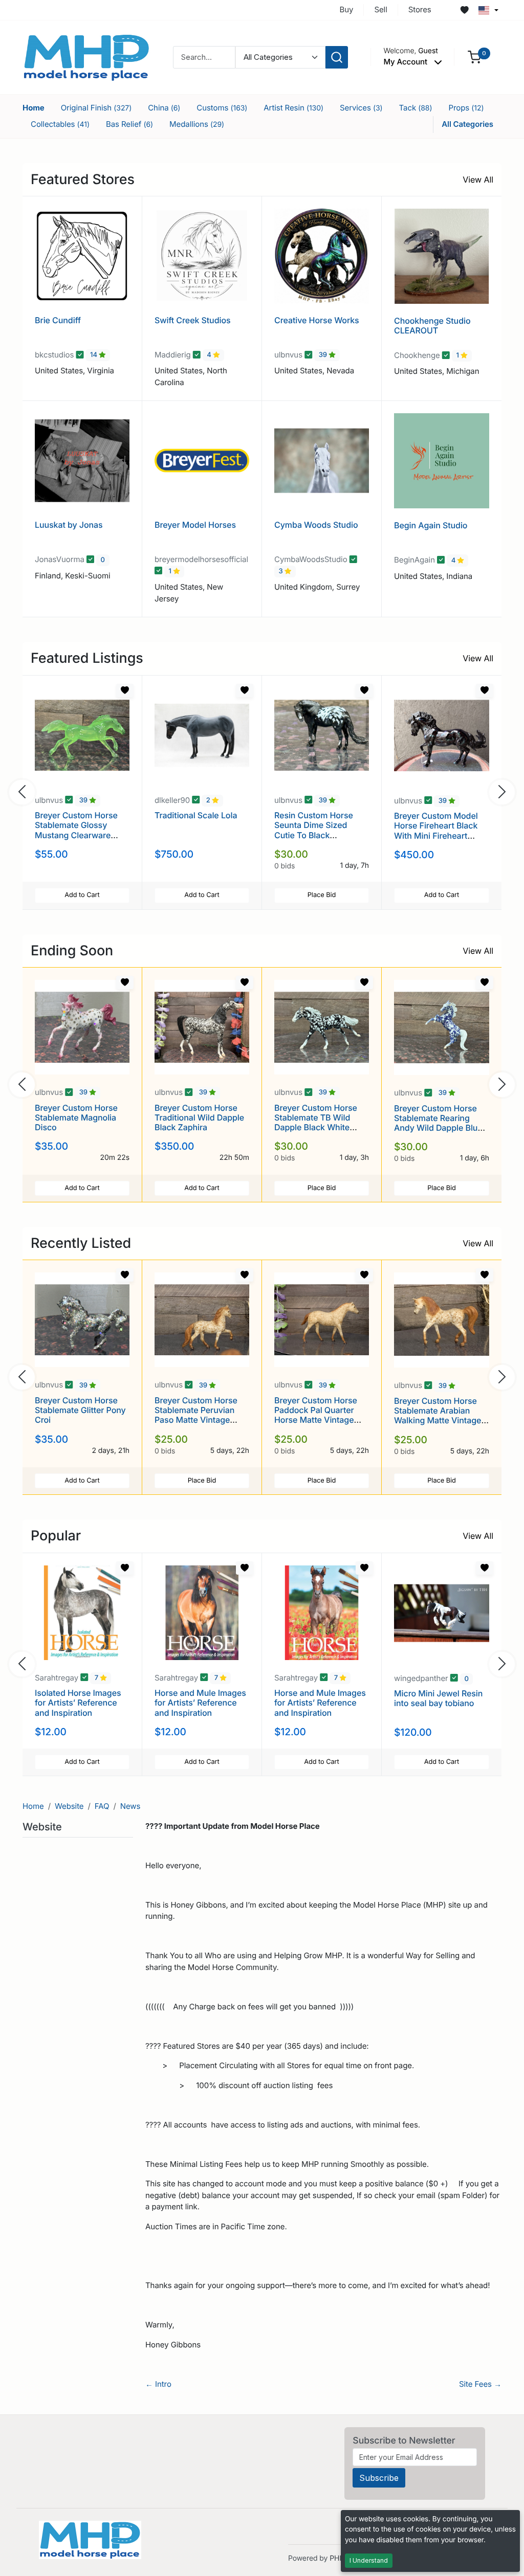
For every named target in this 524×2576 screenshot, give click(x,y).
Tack (416, 108)
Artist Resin (293, 108)
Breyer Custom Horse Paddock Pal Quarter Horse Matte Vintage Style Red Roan (316, 1415)
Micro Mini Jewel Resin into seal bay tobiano (438, 1698)
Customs (222, 108)
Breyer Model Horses (195, 525)
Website (69, 1806)
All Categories (467, 124)
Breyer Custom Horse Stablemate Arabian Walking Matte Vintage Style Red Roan (438, 1416)
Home (34, 108)
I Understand (369, 2560)
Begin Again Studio (431, 525)
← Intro (158, 2384)
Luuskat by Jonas (69, 525)
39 (324, 355)
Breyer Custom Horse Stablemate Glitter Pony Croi (80, 1410)
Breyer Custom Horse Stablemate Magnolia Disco (76, 1117)
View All (478, 180)
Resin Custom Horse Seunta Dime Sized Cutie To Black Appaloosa (314, 830)
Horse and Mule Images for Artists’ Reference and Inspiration (200, 1703)
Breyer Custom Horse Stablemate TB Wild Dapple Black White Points (316, 1123)
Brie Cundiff (58, 320)
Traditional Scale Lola (196, 815)
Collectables (60, 124)
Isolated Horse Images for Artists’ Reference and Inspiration (78, 1703)
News (130, 1806)
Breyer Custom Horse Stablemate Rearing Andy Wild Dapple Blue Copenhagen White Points (438, 1128)
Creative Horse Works (317, 320)
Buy (347, 9)
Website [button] (43, 1827)
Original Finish (96, 108)
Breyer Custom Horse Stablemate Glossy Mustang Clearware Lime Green (76, 830)
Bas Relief (129, 124)
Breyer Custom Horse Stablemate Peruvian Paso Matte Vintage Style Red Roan (196, 1415)
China (164, 108)
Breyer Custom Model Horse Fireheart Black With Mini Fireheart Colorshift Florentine (436, 831)
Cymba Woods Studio (316, 525)
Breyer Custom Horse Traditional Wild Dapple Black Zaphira (199, 1117)
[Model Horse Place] (86, 57)
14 (94, 355)
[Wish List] (465, 10)
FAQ (102, 1806)
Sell (380, 9)
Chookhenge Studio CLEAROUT (432, 326)
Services (361, 108)
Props (466, 108)
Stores (420, 9)
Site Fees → (480, 2384)
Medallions (197, 124)
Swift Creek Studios (193, 320)
